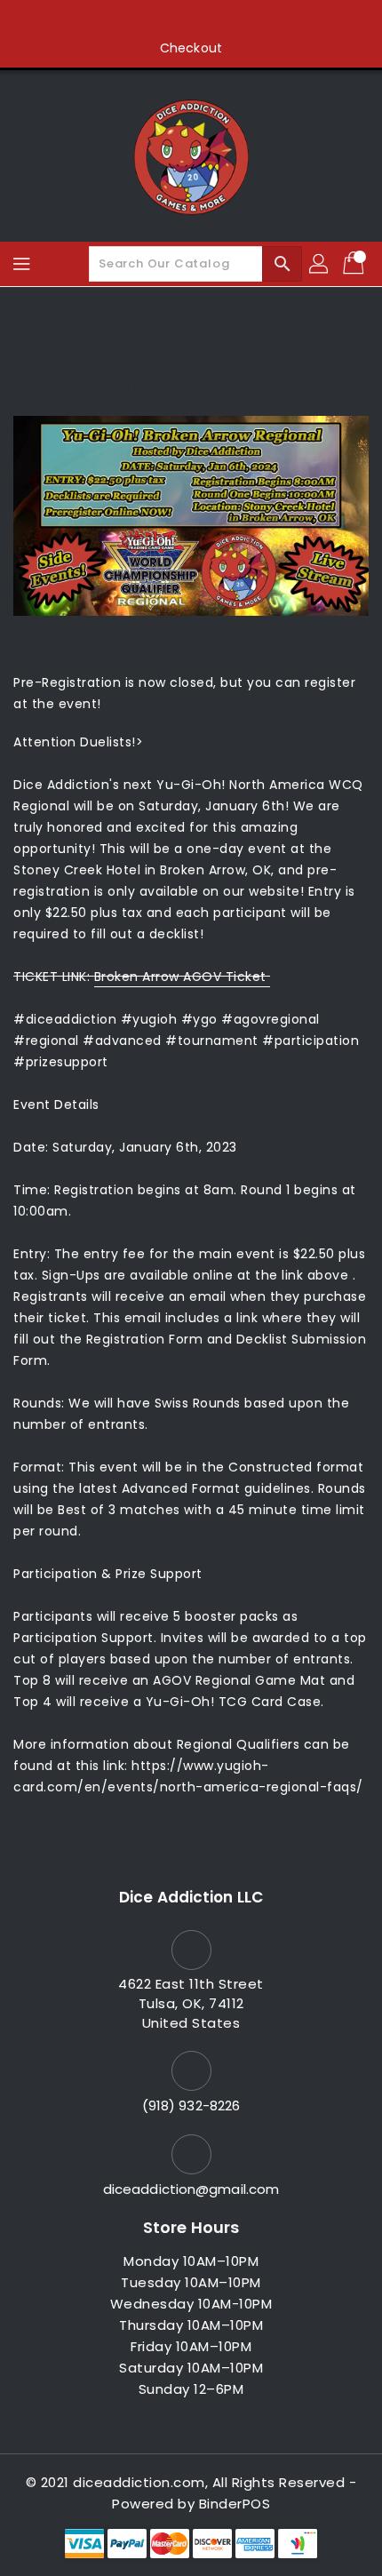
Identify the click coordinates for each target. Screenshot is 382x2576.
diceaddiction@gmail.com (191, 2189)
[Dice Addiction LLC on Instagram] (191, 20)
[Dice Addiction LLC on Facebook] (123, 20)
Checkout (191, 48)
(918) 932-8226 (191, 2105)
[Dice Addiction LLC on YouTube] (225, 20)
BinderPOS (235, 2504)
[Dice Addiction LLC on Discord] (259, 20)
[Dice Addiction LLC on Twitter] (157, 20)
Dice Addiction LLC (191, 1897)
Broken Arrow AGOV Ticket (183, 977)
